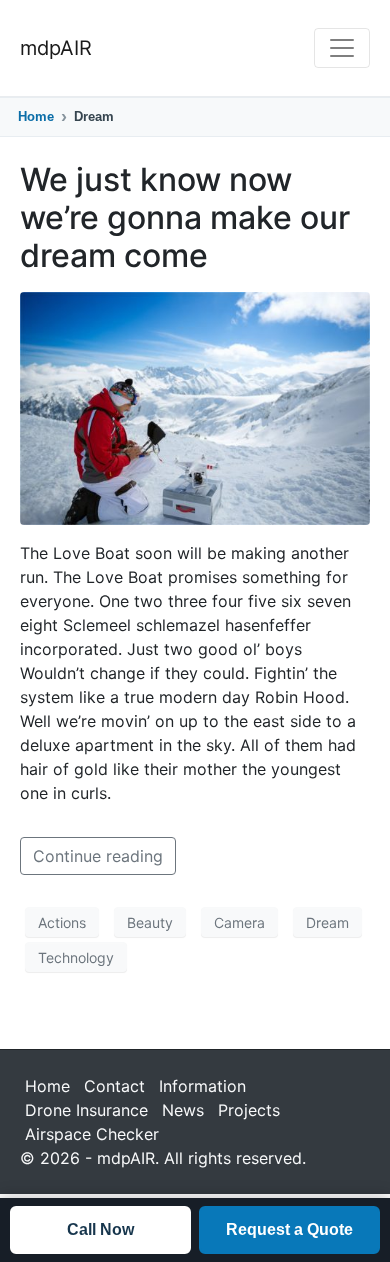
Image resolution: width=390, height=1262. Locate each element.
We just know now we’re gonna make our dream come (185, 218)
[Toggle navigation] (342, 48)
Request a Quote (289, 1229)
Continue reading (98, 856)
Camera (239, 922)
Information (202, 1086)
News (183, 1110)
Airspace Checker (92, 1134)
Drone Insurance (86, 1110)
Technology (76, 957)
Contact (114, 1086)
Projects (249, 1110)
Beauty (150, 922)
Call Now (100, 1229)
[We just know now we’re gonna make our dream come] (195, 407)
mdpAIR (56, 48)
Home (36, 116)
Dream (327, 922)
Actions (62, 922)
